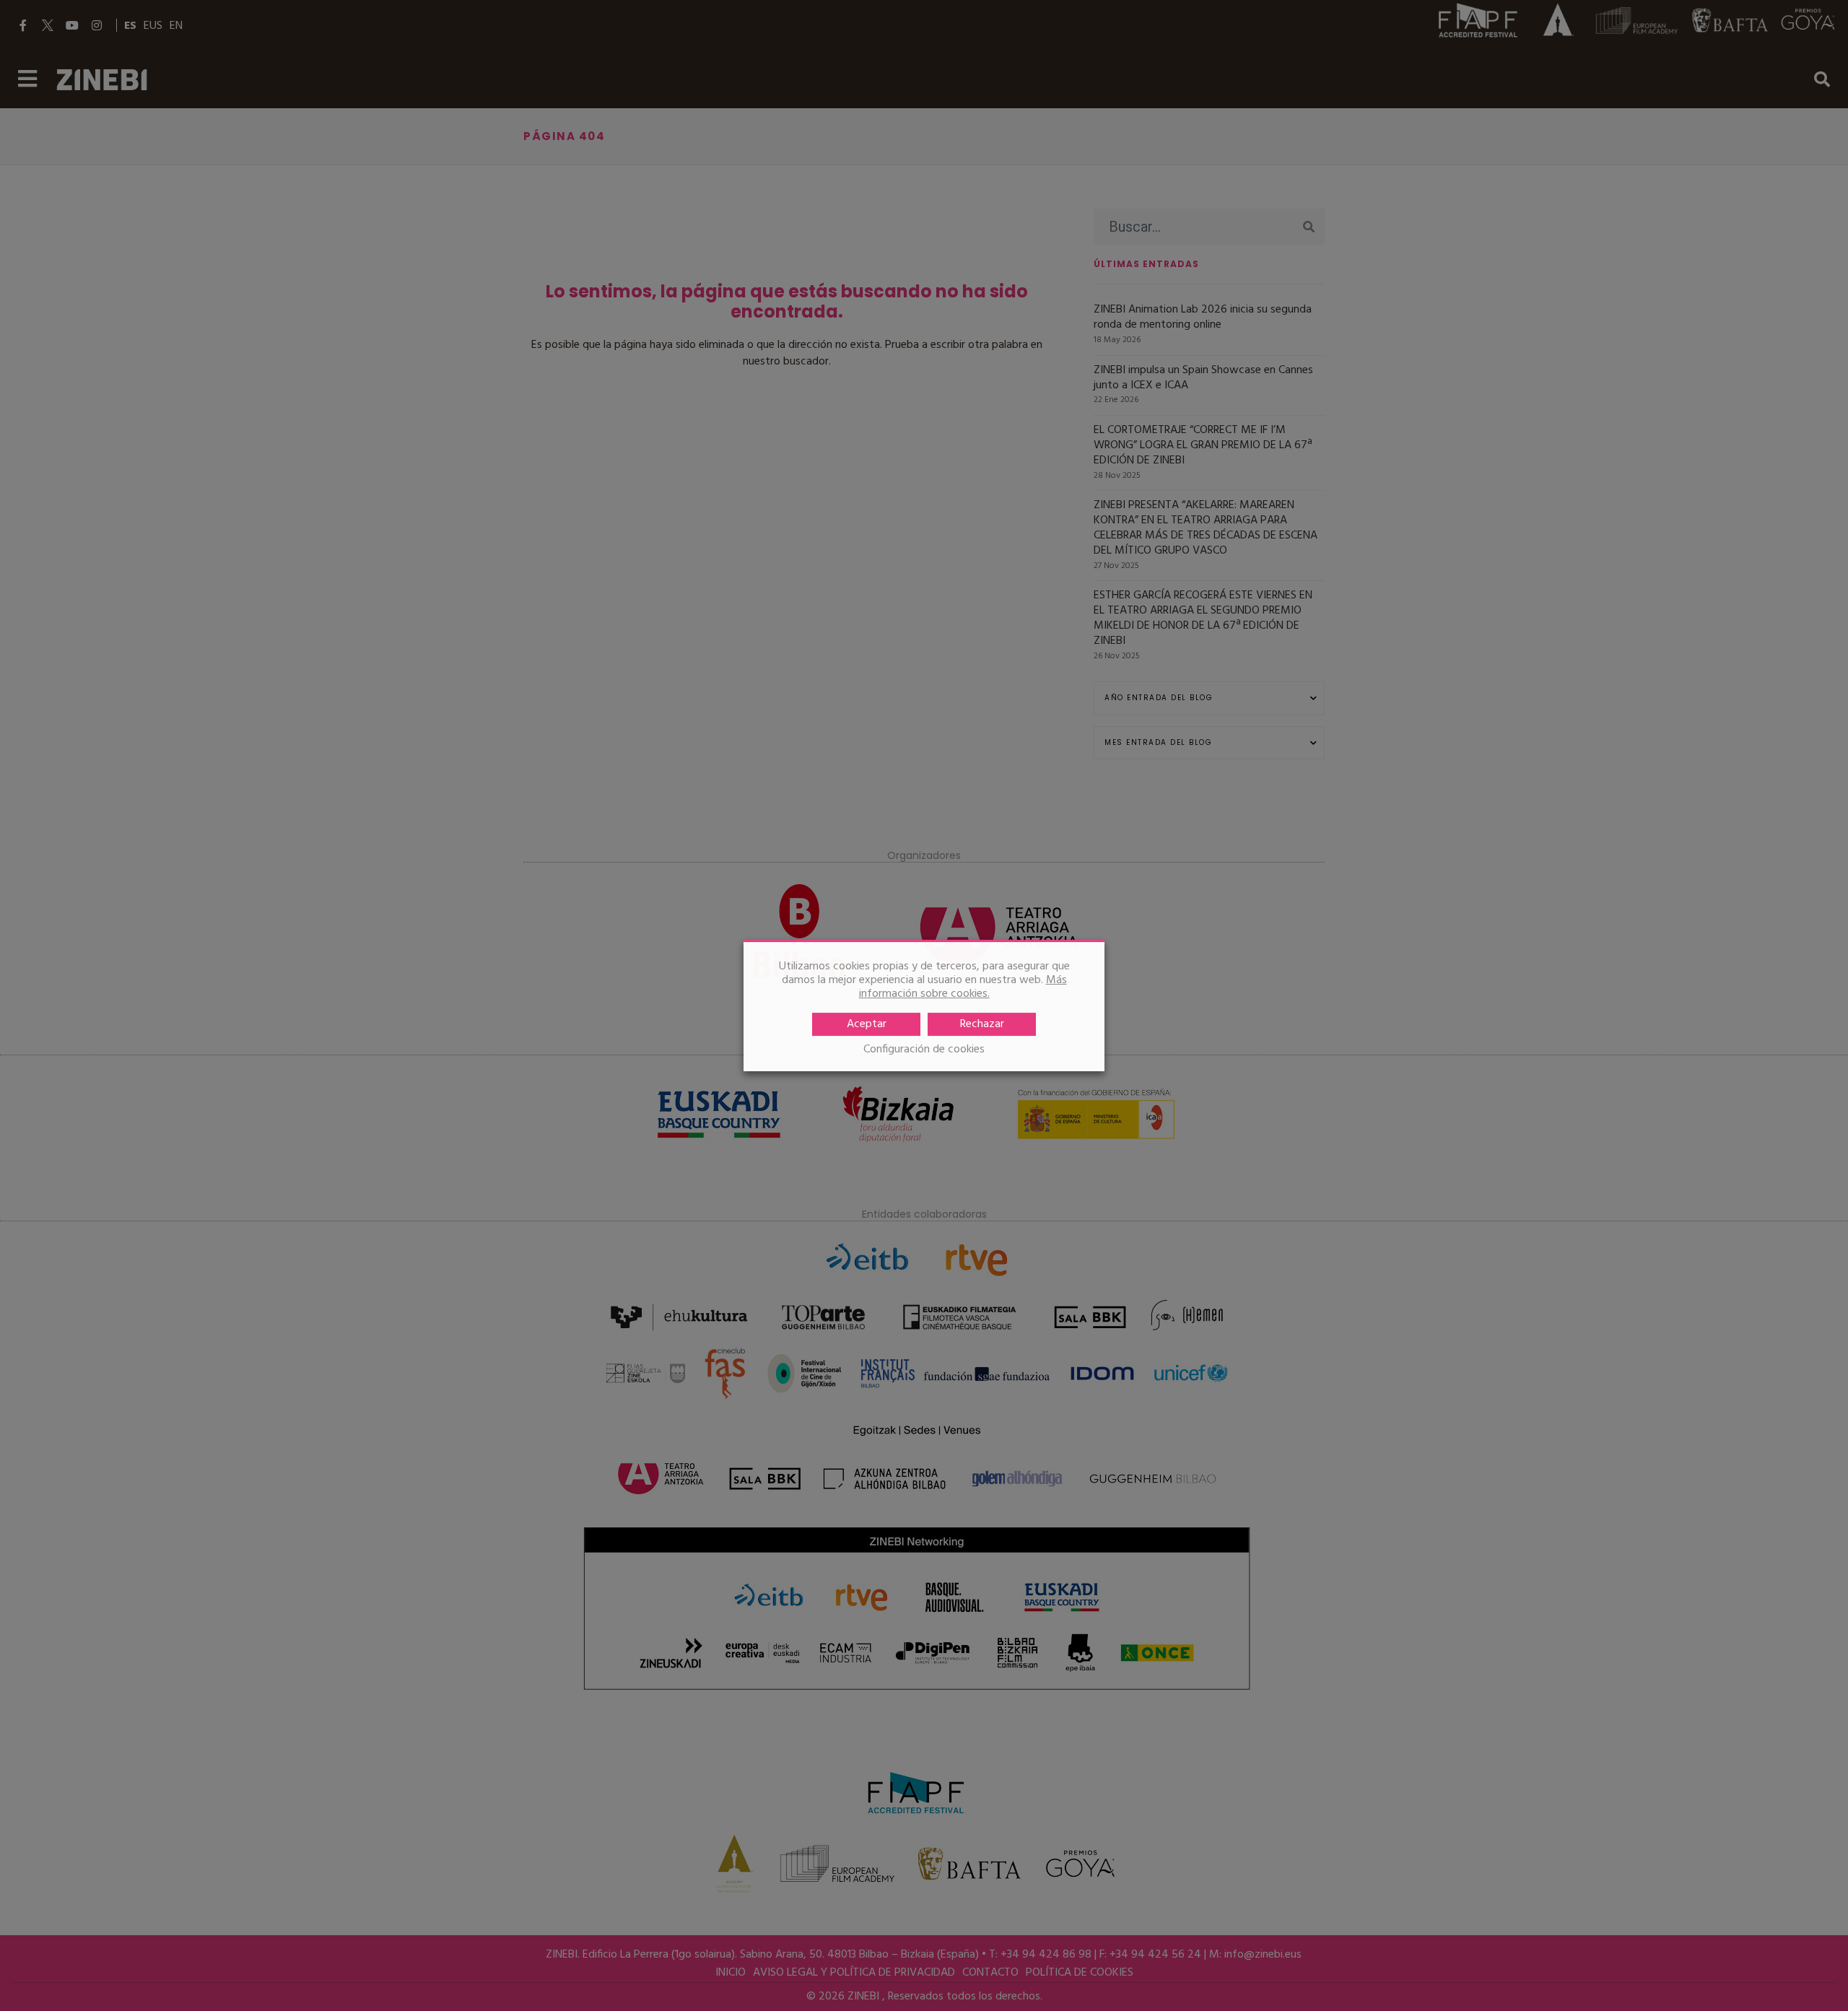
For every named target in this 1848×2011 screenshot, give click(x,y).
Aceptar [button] (867, 1024)
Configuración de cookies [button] (924, 1050)
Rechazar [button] (982, 1024)
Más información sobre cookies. (963, 987)
